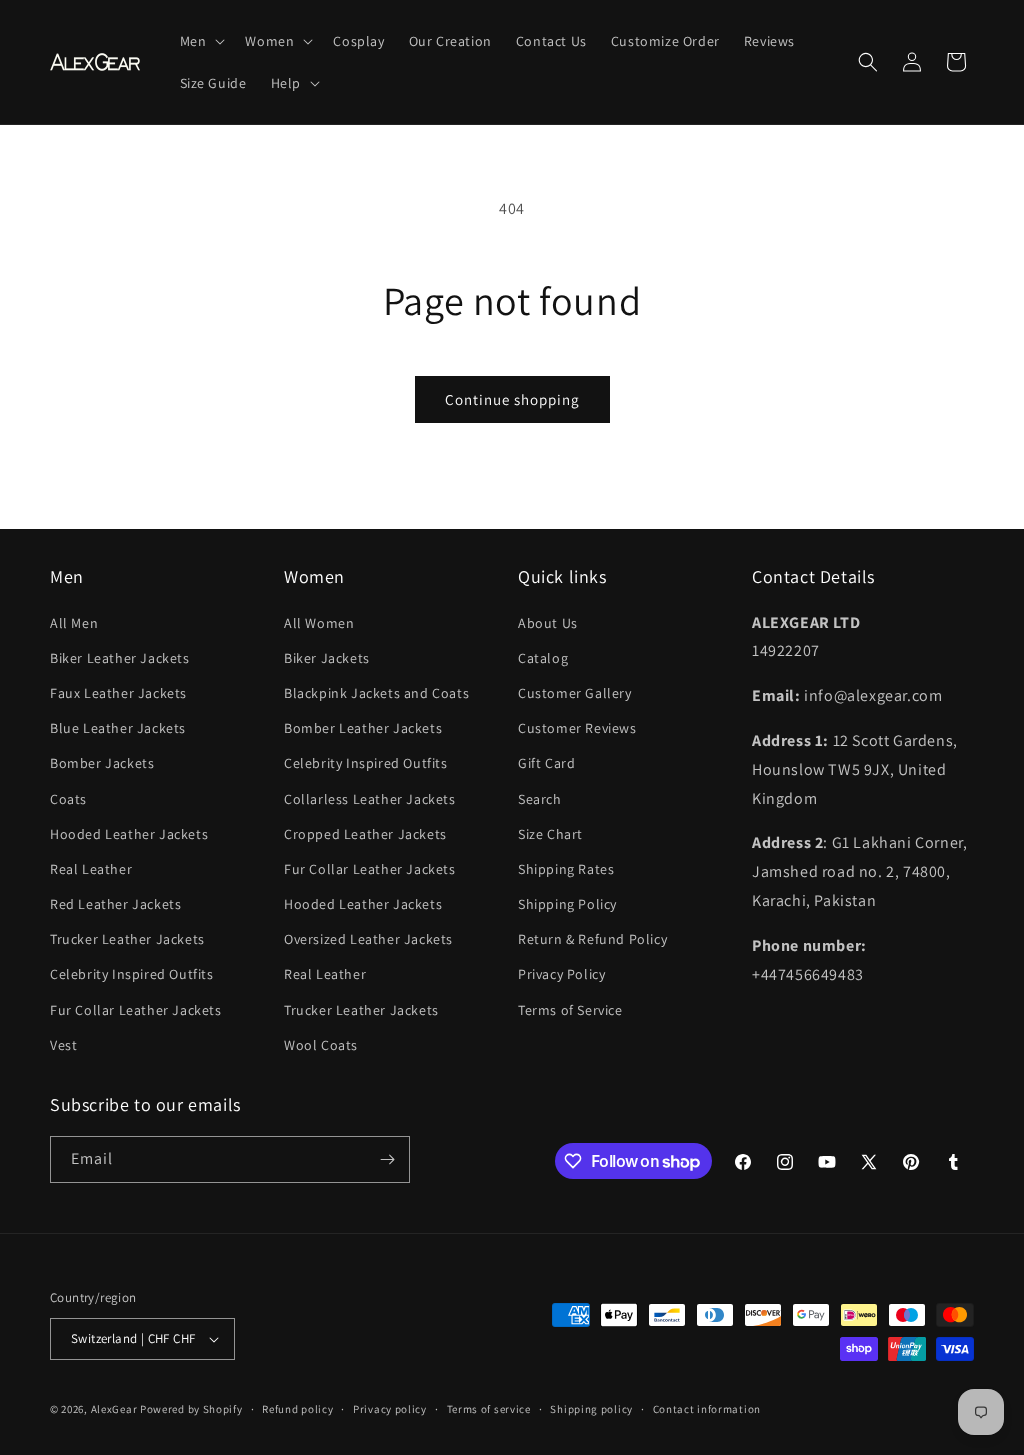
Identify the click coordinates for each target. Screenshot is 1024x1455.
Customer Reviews (577, 728)
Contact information (707, 1409)
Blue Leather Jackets (118, 728)
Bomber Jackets (102, 763)
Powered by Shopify (191, 1409)
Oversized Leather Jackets (368, 939)
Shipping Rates (566, 869)
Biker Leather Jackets (120, 658)
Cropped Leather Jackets (365, 834)
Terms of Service (570, 1010)
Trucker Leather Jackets (127, 939)
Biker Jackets (327, 658)
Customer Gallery (575, 693)
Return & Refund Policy (592, 939)
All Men (74, 623)
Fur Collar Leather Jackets (136, 1010)
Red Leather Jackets (115, 904)
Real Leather (91, 869)
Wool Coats (321, 1045)
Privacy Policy (561, 974)
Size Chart (550, 834)
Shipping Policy (567, 904)
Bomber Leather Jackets (363, 728)
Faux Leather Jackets (118, 693)
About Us (548, 623)
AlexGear (114, 1409)
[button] (201, 41)
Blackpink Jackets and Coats (376, 693)
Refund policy (297, 1409)
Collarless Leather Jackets (370, 799)
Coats (68, 799)
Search (540, 799)
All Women (319, 623)
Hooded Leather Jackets (129, 834)
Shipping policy (591, 1409)
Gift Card (546, 763)
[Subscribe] (387, 1159)
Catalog (543, 658)
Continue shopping (512, 399)
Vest (63, 1045)
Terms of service (489, 1409)
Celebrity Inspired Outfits (132, 974)
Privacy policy (390, 1409)
